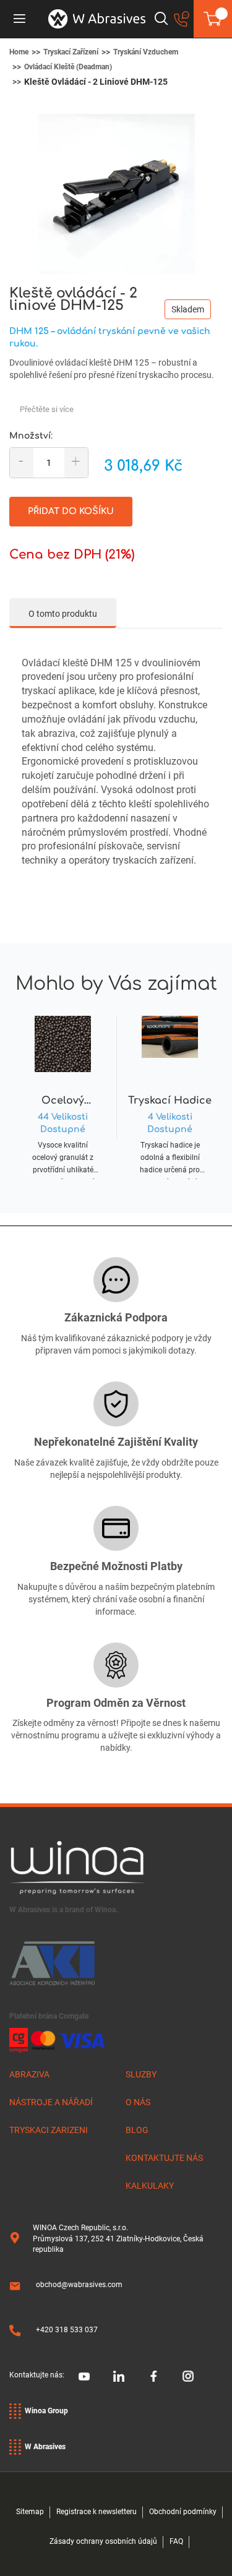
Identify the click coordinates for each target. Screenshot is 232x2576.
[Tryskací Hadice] (170, 1083)
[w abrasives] (97, 19)
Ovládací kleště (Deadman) (68, 67)
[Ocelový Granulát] (63, 1083)
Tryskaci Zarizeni (49, 2130)
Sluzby (141, 2074)
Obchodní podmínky (183, 2512)
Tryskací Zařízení (71, 52)
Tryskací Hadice (170, 1101)
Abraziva (29, 2074)
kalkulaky (150, 2186)
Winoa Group (46, 2411)
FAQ (176, 2541)
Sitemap (30, 2512)
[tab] (63, 613)
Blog (137, 2130)
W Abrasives (45, 2447)
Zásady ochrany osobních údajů (103, 2541)
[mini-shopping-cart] (213, 19)
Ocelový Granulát (63, 1101)
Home (19, 52)
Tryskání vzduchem (146, 52)
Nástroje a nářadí (51, 2102)
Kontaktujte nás (164, 2158)
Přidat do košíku (71, 511)
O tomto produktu (63, 614)
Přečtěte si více (47, 409)
